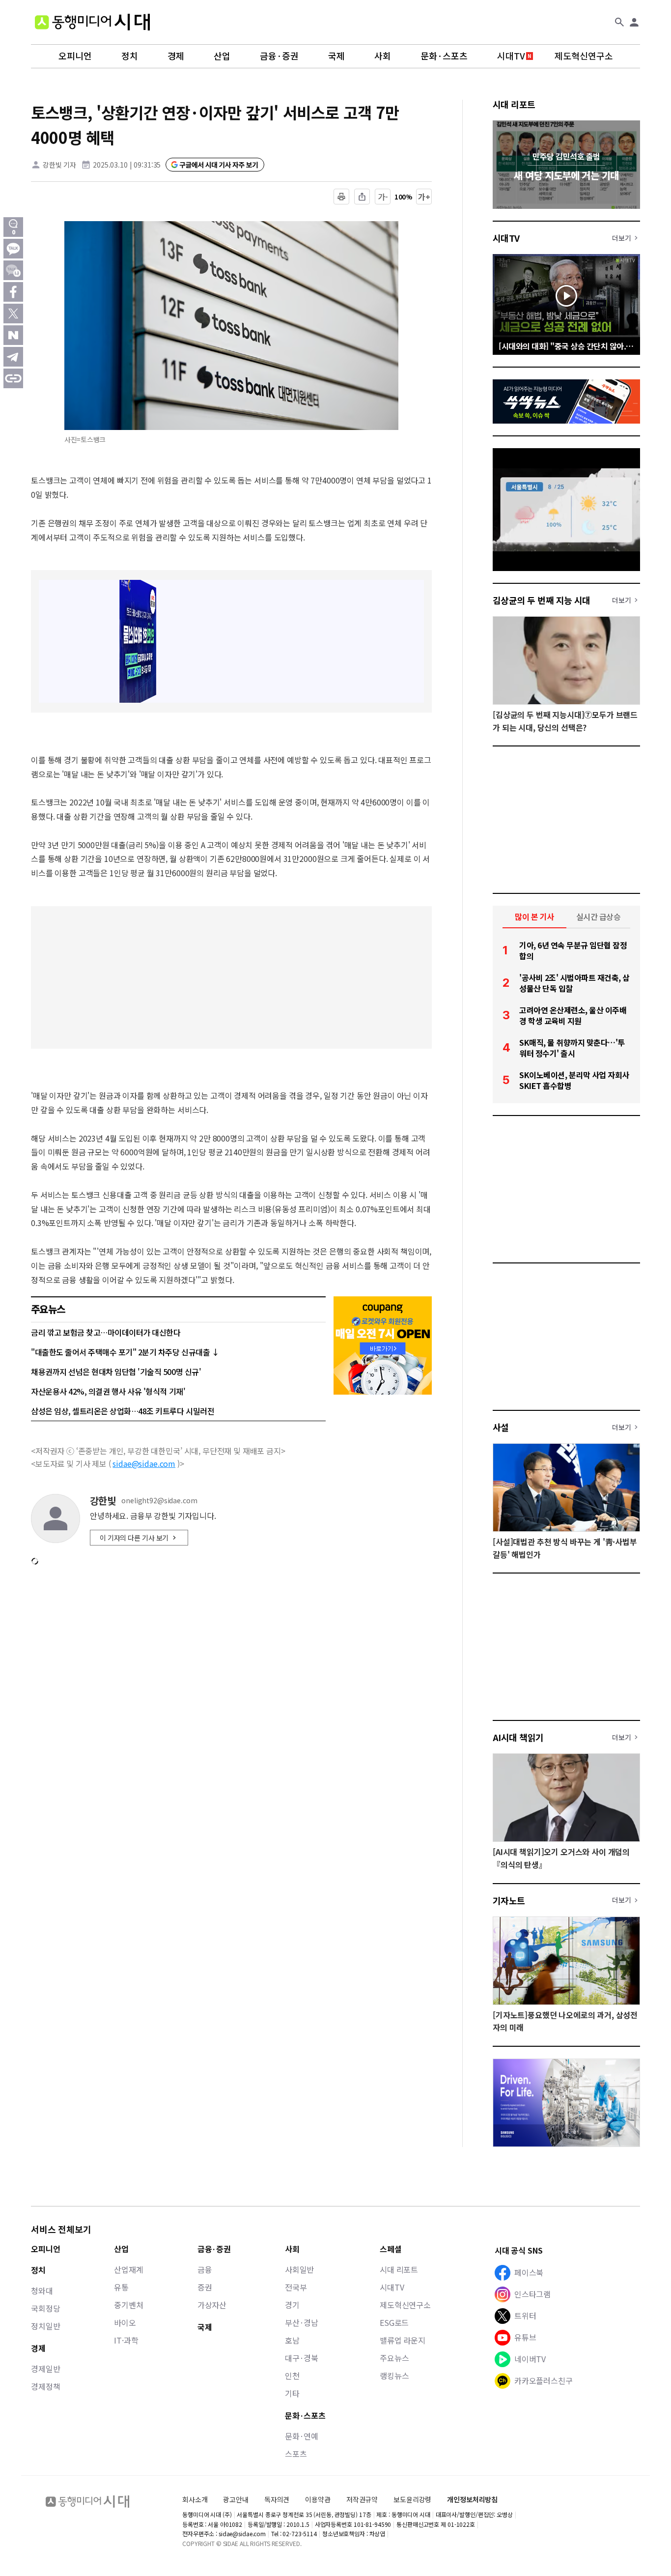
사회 (383, 56)
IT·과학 (126, 2340)
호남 (292, 2340)
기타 (292, 2393)
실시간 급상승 (599, 916)
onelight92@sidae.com (159, 1501)
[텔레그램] (13, 357)
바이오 (125, 2322)
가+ (424, 197)
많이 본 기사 (534, 916)
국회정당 (45, 2308)
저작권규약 (362, 2500)
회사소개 (195, 2499)
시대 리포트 (514, 104)
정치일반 (45, 2326)
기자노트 (509, 1900)
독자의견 (277, 2499)
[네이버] (13, 335)
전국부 (296, 2287)
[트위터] (13, 314)
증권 (205, 2287)
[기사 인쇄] (341, 197)
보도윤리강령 (412, 2499)
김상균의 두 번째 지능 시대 (542, 600)
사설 (501, 1427)
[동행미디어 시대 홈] (92, 22)
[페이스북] (13, 292)
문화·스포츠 (444, 56)
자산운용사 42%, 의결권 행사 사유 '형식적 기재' (108, 1391)
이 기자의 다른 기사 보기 (134, 1538)
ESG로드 (394, 2322)
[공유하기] (362, 197)
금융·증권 (279, 56)
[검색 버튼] (619, 22)
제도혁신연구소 (584, 56)
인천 (292, 2376)
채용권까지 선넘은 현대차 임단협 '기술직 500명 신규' (116, 1372)
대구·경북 (302, 2358)
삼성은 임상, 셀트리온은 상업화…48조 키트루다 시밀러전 (123, 1411)
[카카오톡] (13, 249)
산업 (222, 56)
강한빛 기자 (59, 165)
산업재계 (128, 2269)
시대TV (511, 56)
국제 (336, 56)
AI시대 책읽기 (518, 1737)
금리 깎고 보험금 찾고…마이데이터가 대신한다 (106, 1332)
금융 (205, 2269)
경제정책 (45, 2386)
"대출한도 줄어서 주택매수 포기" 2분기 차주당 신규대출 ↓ (125, 1352)
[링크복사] (13, 378)
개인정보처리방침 (472, 2500)
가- (383, 197)
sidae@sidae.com (144, 1463)
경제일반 (45, 2369)
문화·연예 (302, 2436)
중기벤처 (128, 2305)
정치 (130, 56)
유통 (121, 2287)
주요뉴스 (394, 2358)
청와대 (42, 2290)
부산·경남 (302, 2322)
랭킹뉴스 (394, 2376)
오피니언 (75, 56)
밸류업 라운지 (403, 2340)
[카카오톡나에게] (13, 270)
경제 (176, 56)
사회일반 (299, 2269)
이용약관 (318, 2500)
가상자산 (212, 2305)
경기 (292, 2305)
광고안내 (236, 2499)
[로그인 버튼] (634, 22)
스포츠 (296, 2454)
